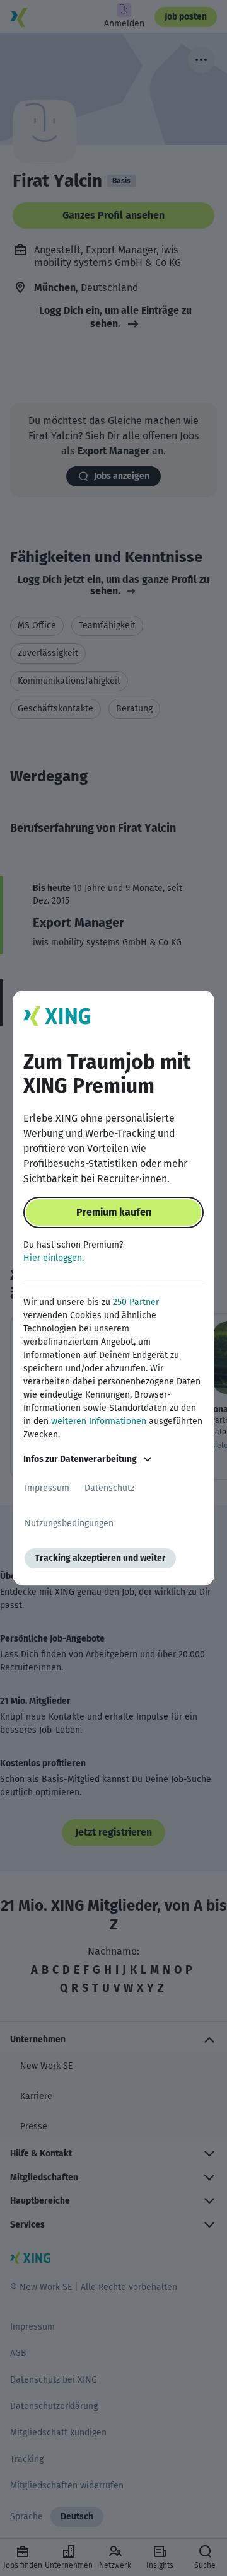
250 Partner (136, 1302)
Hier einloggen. (54, 1258)
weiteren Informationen (99, 1421)
